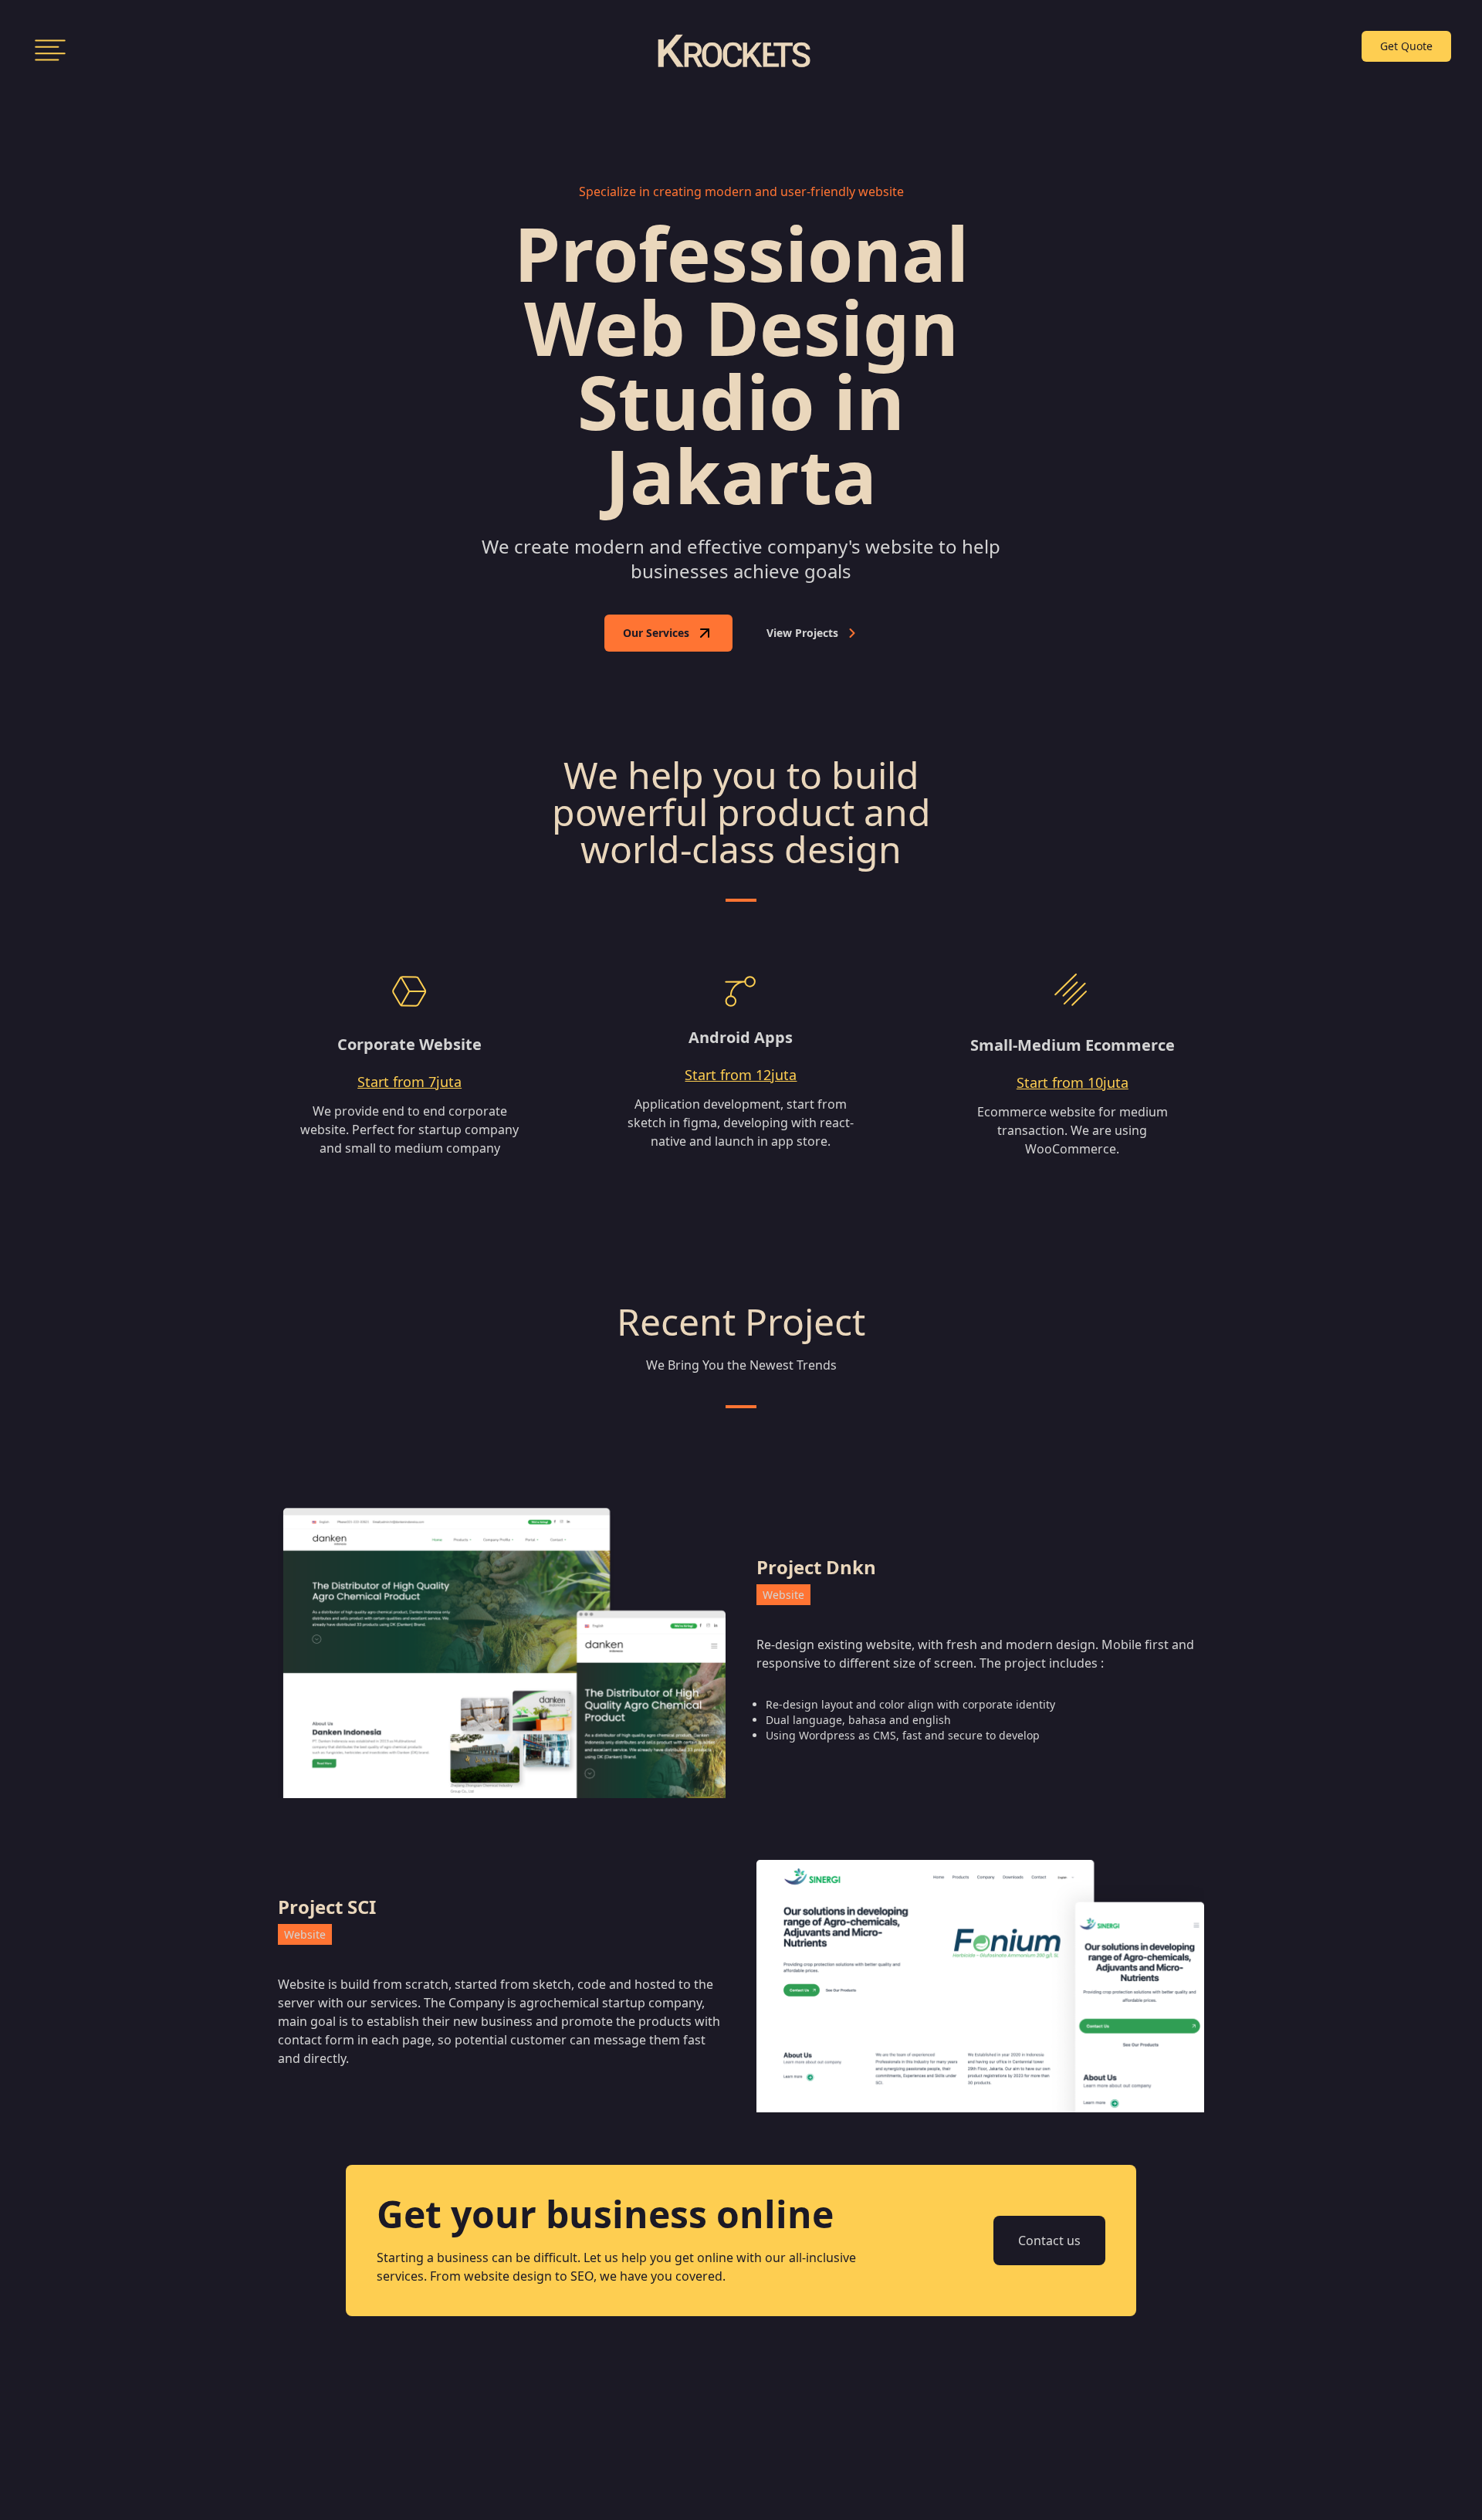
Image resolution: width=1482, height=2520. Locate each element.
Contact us (1049, 2241)
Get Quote (1406, 46)
